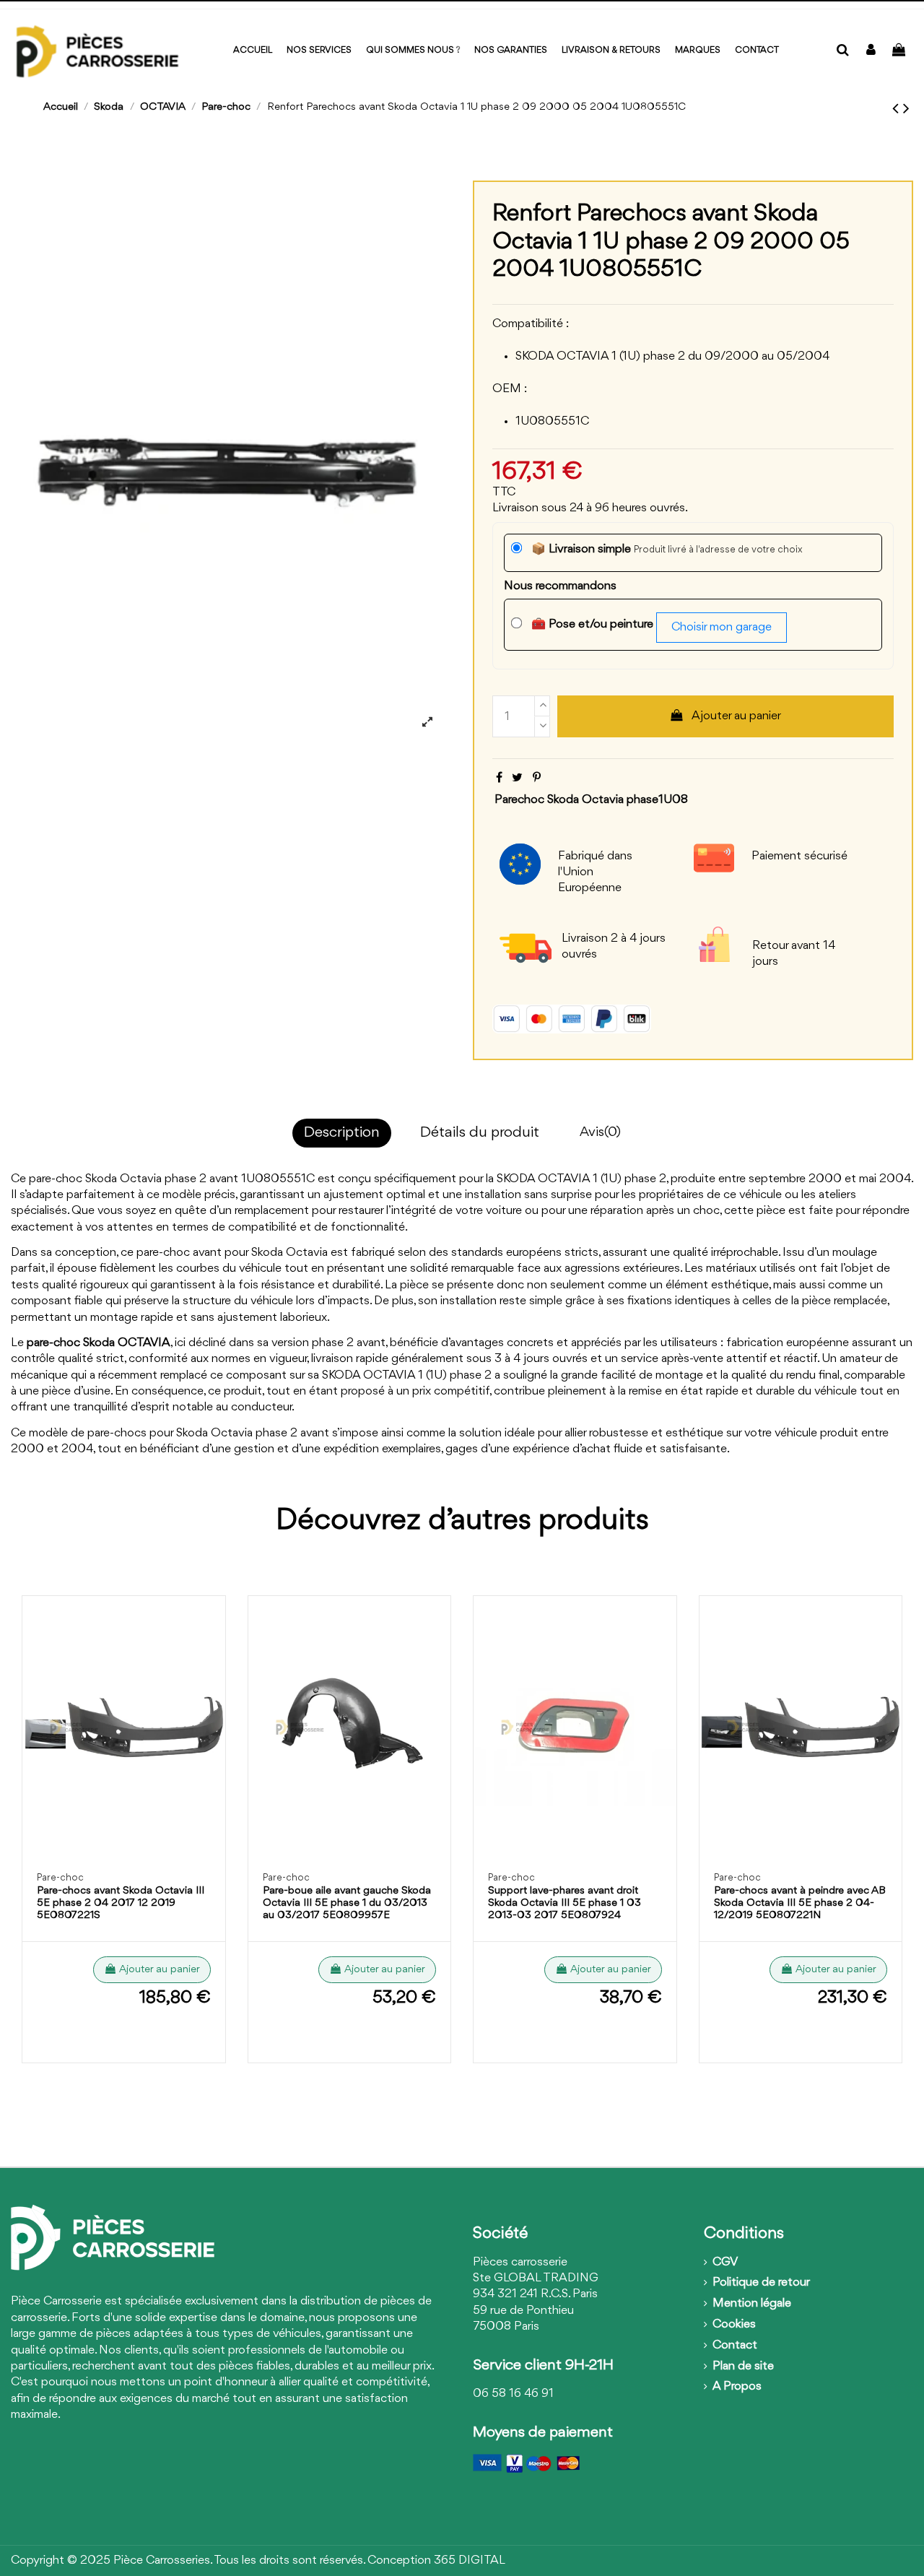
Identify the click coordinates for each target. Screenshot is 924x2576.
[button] (698, 51)
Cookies (734, 2324)
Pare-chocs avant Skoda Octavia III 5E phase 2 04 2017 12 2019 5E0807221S (121, 1903)
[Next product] (906, 109)
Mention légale (752, 2303)
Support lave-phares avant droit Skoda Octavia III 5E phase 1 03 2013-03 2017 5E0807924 (565, 1903)
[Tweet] (517, 778)
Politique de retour (761, 2282)
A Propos (737, 2386)
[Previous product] (898, 109)
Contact (735, 2345)
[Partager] (499, 778)
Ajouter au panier (736, 716)
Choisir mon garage (722, 627)
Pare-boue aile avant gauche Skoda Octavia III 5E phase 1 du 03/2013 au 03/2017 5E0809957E (347, 1903)
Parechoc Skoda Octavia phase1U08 (591, 800)
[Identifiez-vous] (871, 51)
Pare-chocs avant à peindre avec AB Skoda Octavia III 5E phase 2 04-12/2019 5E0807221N (800, 1903)
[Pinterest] (537, 778)
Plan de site (743, 2366)
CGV (725, 2262)
